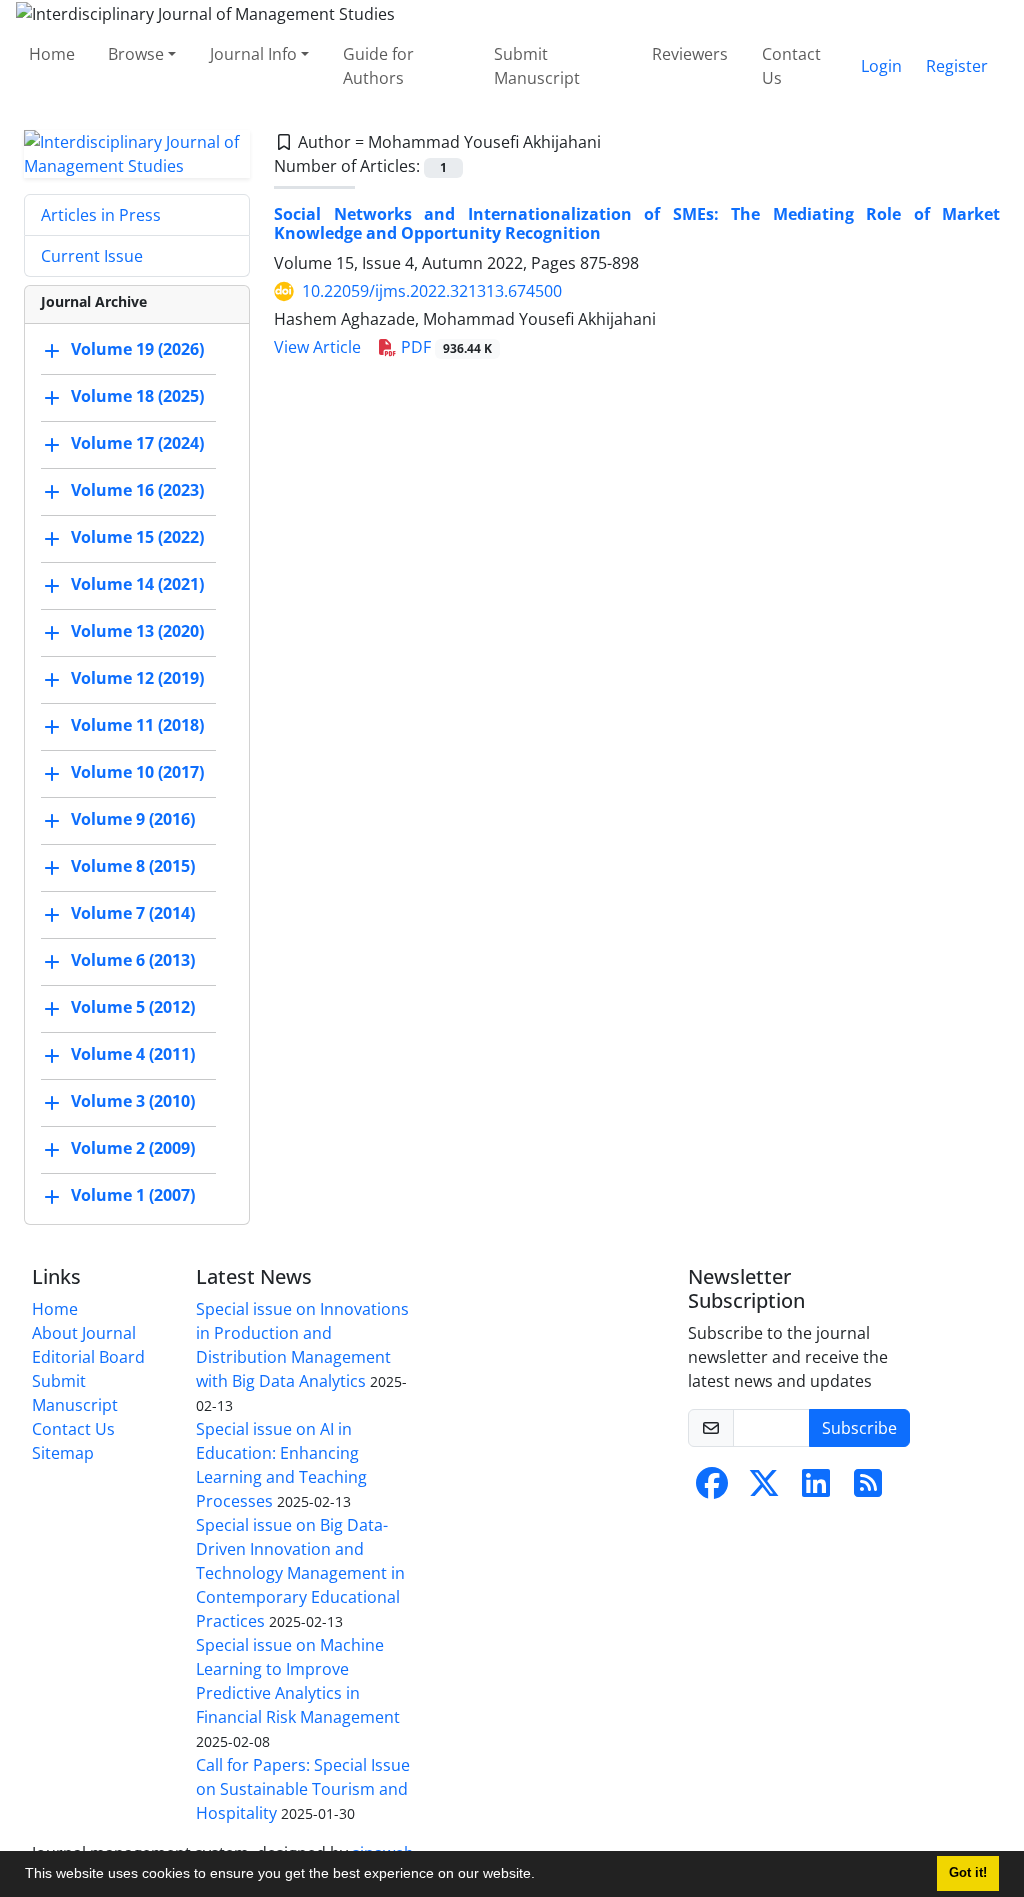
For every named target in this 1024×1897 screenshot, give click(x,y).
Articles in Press (101, 215)
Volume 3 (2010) (133, 1101)
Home (52, 54)
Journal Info (253, 54)
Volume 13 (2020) (137, 631)
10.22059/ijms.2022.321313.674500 (432, 291)
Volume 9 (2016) (133, 819)
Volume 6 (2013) (133, 960)
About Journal (84, 1333)
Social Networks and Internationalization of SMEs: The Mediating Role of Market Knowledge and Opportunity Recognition (637, 223)
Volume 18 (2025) (137, 396)
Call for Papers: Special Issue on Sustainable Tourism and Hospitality (303, 1789)
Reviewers (690, 54)
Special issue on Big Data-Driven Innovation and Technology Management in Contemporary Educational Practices (300, 1573)
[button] (542, 1876)
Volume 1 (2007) (133, 1195)
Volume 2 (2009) (133, 1148)
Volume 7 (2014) (133, 913)
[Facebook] (712, 1489)
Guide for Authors (378, 66)
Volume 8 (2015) (133, 866)
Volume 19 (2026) (137, 349)
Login (881, 66)
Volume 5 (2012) (133, 1007)
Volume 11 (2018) (137, 725)
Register (957, 66)
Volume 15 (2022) (137, 537)
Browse (136, 54)
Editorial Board (88, 1357)
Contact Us (791, 66)
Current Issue (92, 256)
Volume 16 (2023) (137, 490)
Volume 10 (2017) (137, 772)
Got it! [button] (968, 1873)
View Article (317, 347)
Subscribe (859, 1428)
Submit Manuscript (537, 66)
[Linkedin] (816, 1489)
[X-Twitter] (764, 1489)
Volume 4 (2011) (133, 1054)
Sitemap (63, 1453)
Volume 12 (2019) (137, 678)
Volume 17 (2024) (137, 443)
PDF (444, 347)
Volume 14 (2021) (137, 584)
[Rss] (868, 1489)
